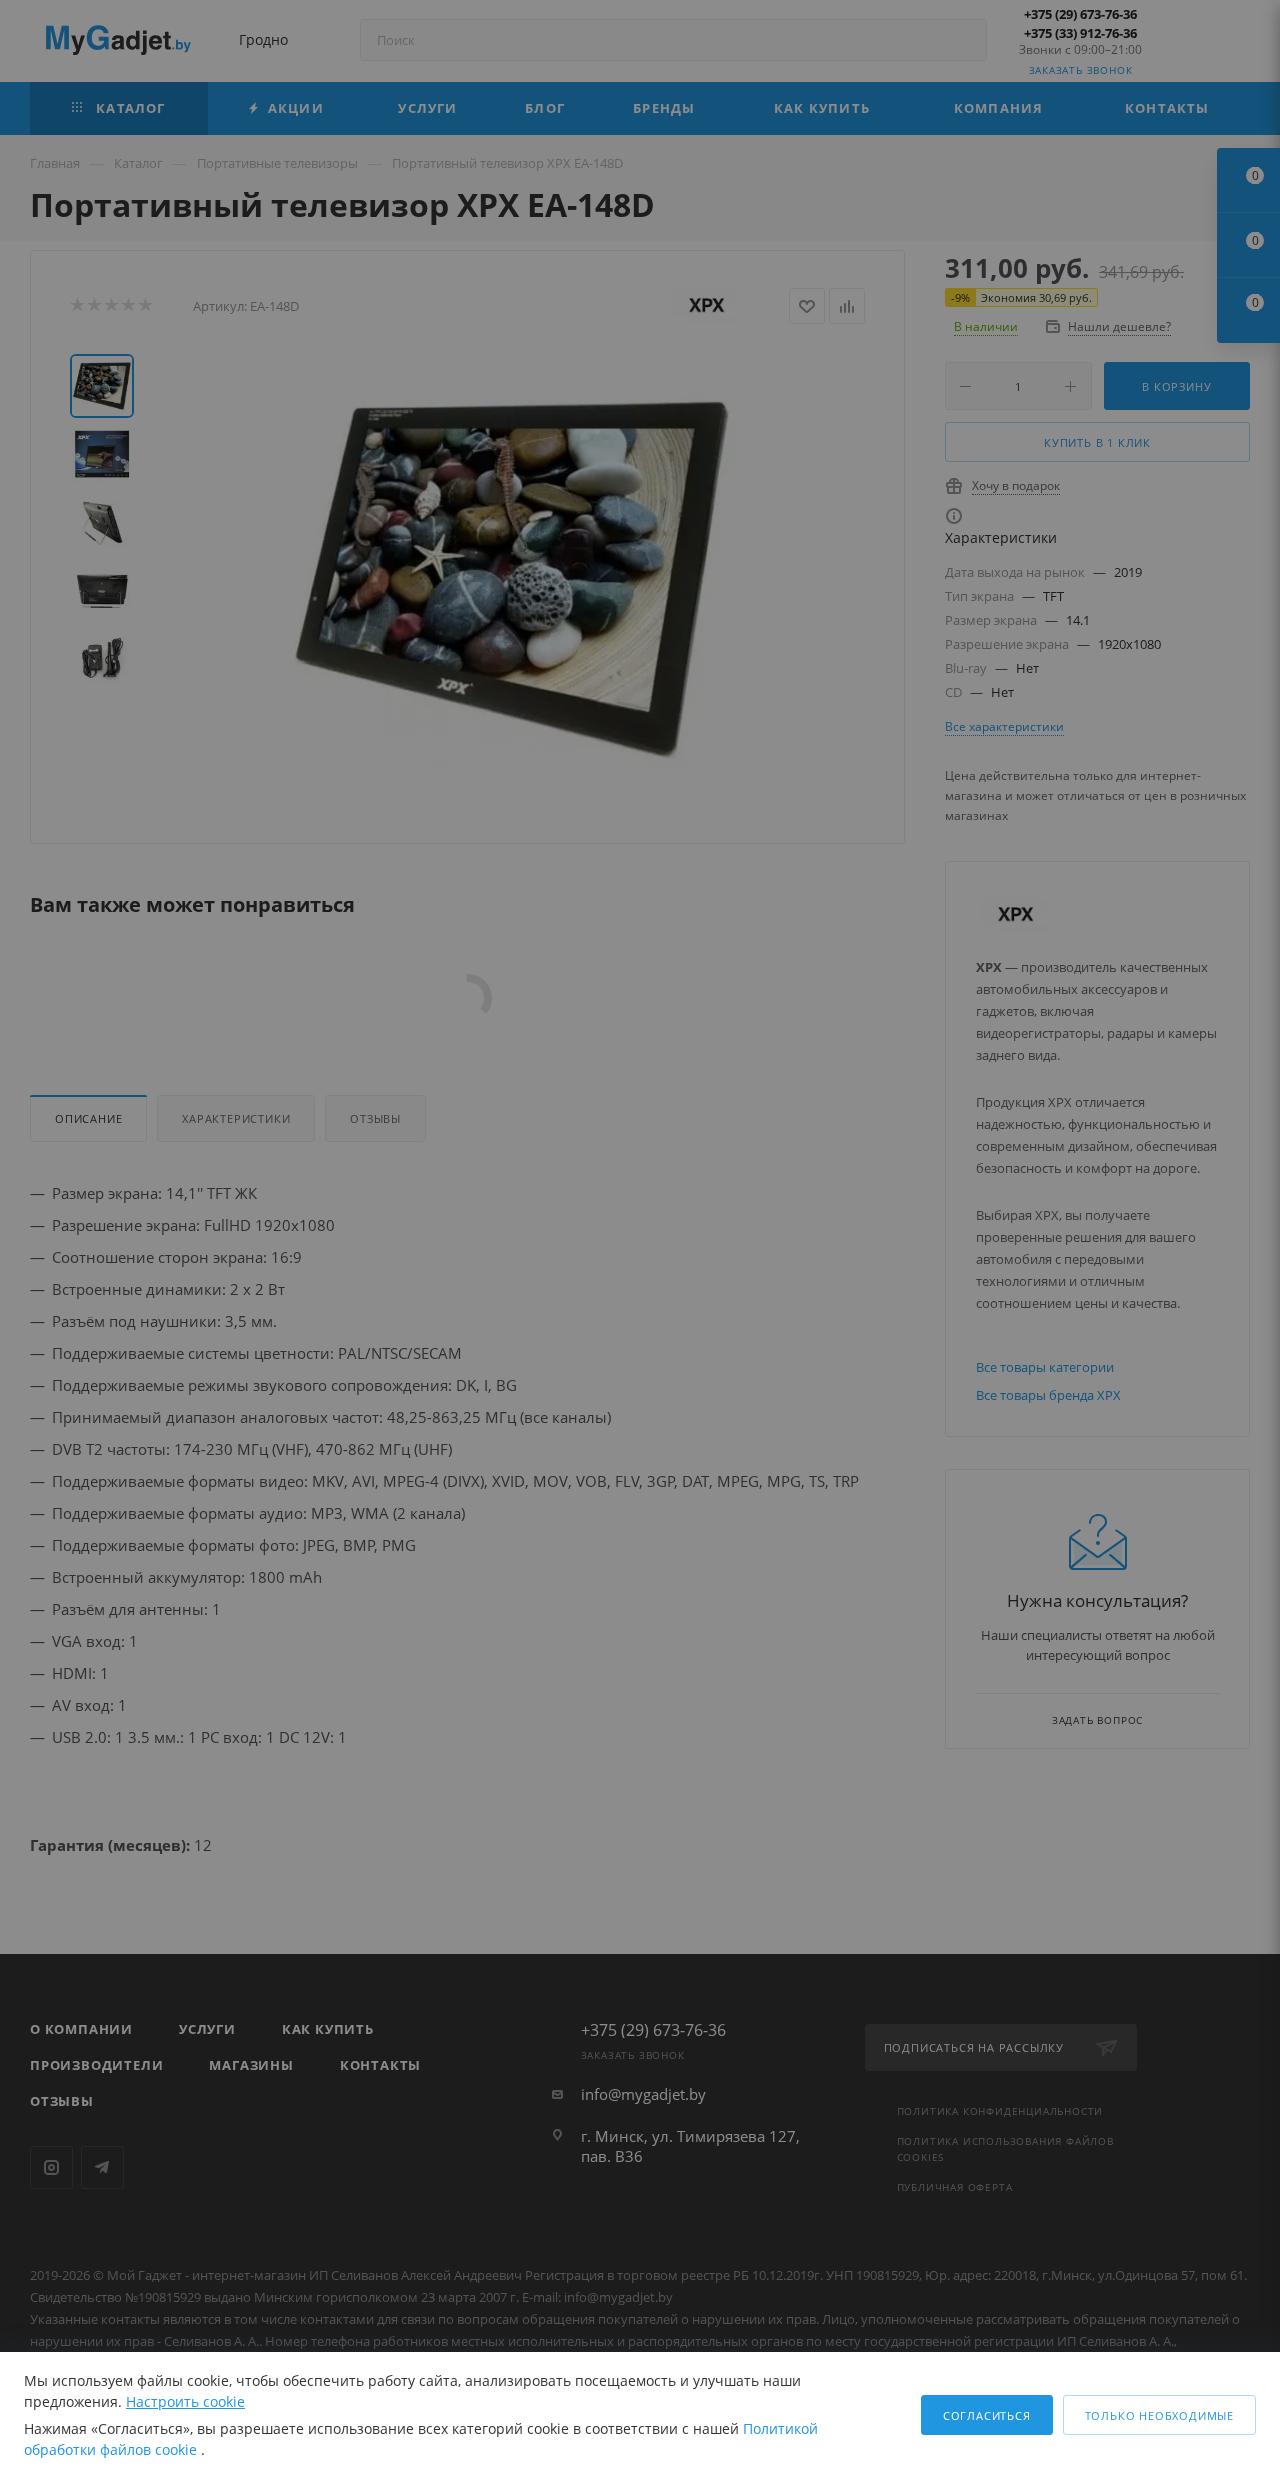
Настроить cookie (185, 2401)
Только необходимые (1159, 2415)
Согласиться (987, 2415)
